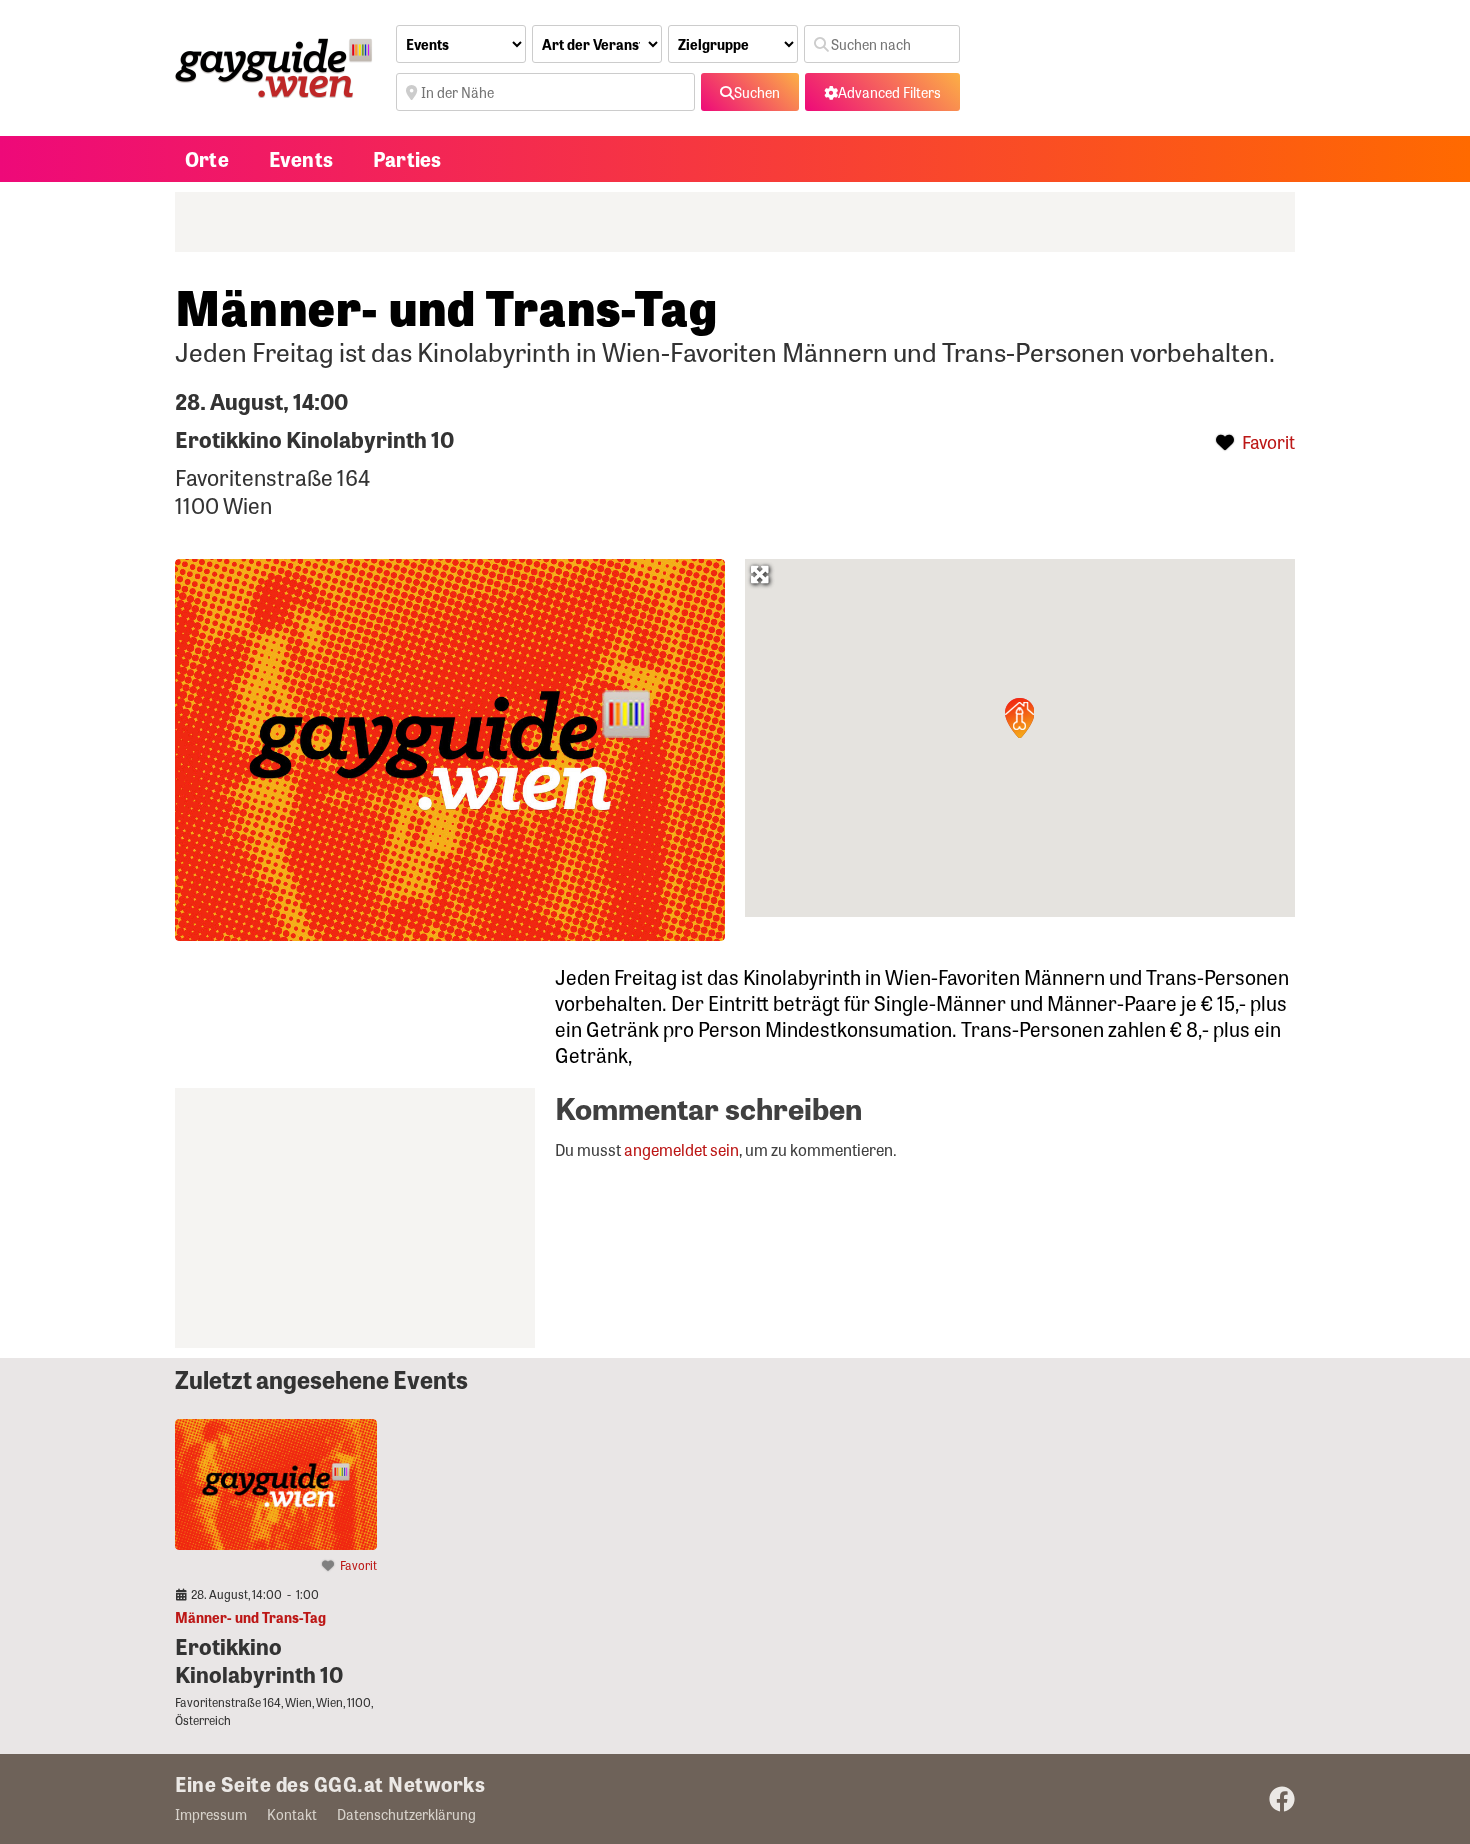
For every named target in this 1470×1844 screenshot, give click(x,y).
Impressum (211, 1814)
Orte (207, 158)
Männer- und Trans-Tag (250, 1617)
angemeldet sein (681, 1149)
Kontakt (292, 1814)
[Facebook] (1282, 1799)
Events (301, 158)
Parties (407, 158)
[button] (1020, 718)
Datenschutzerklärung (406, 1814)
